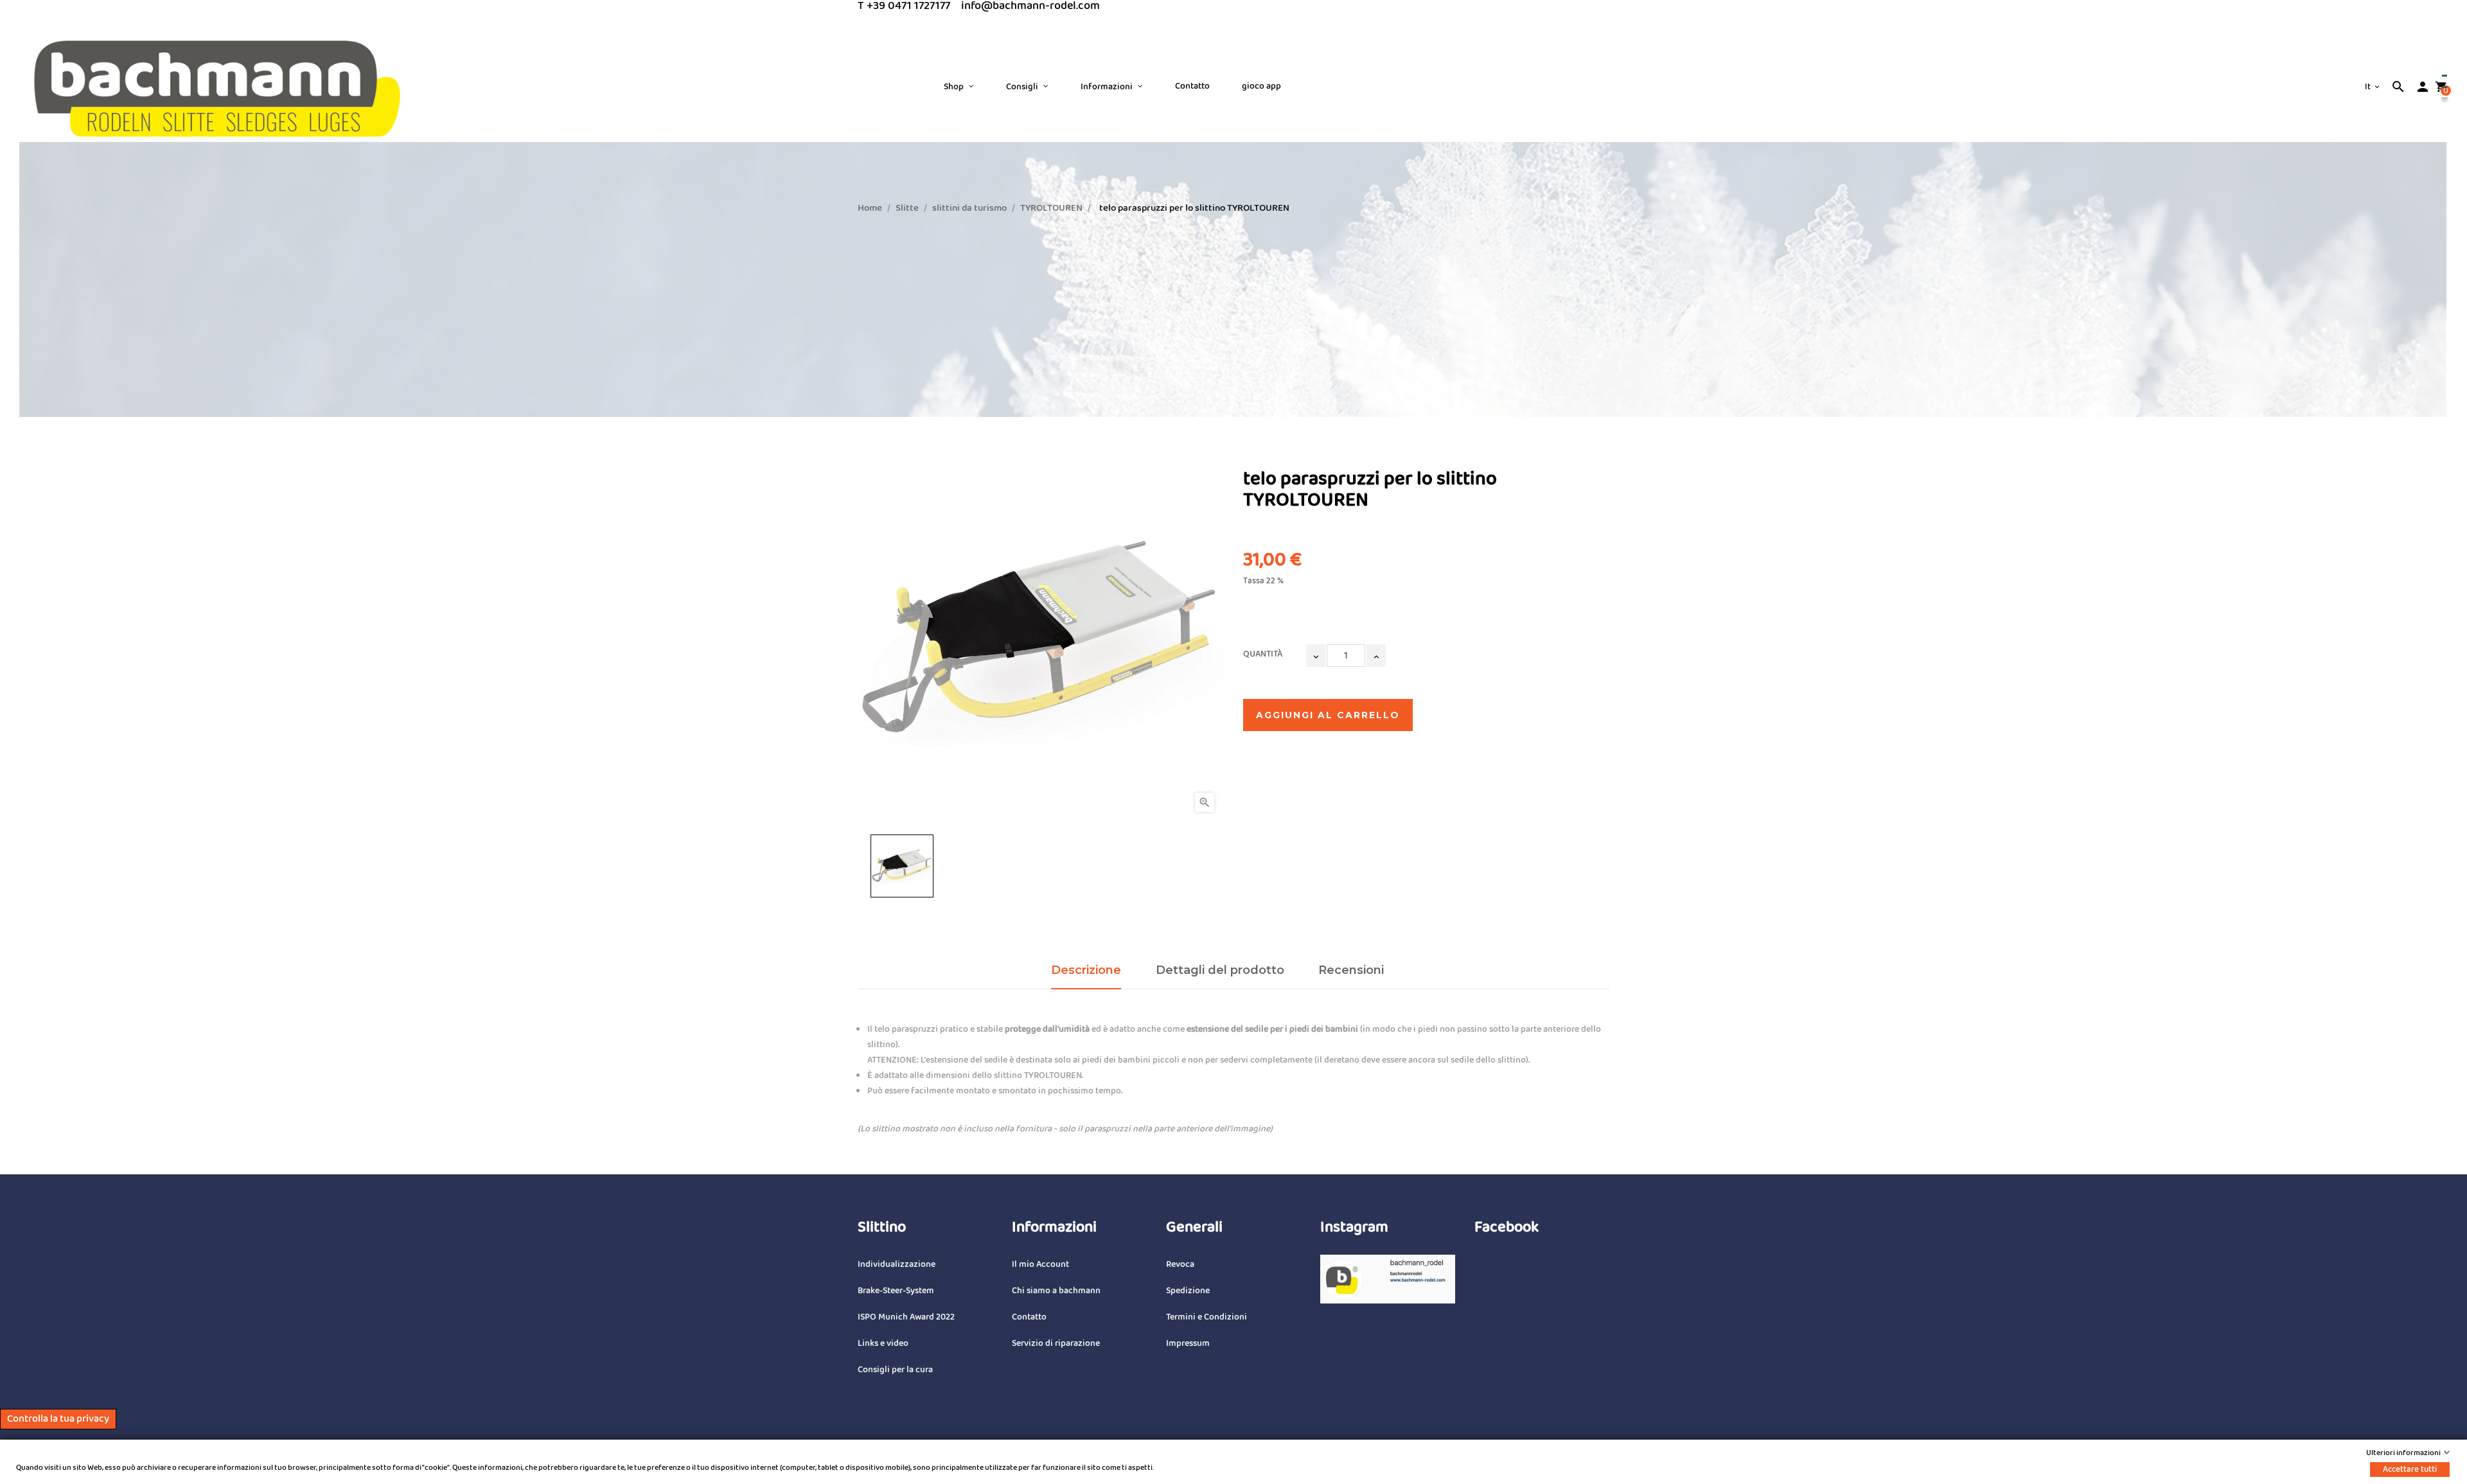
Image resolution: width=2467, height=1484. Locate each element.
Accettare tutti (2410, 1469)
